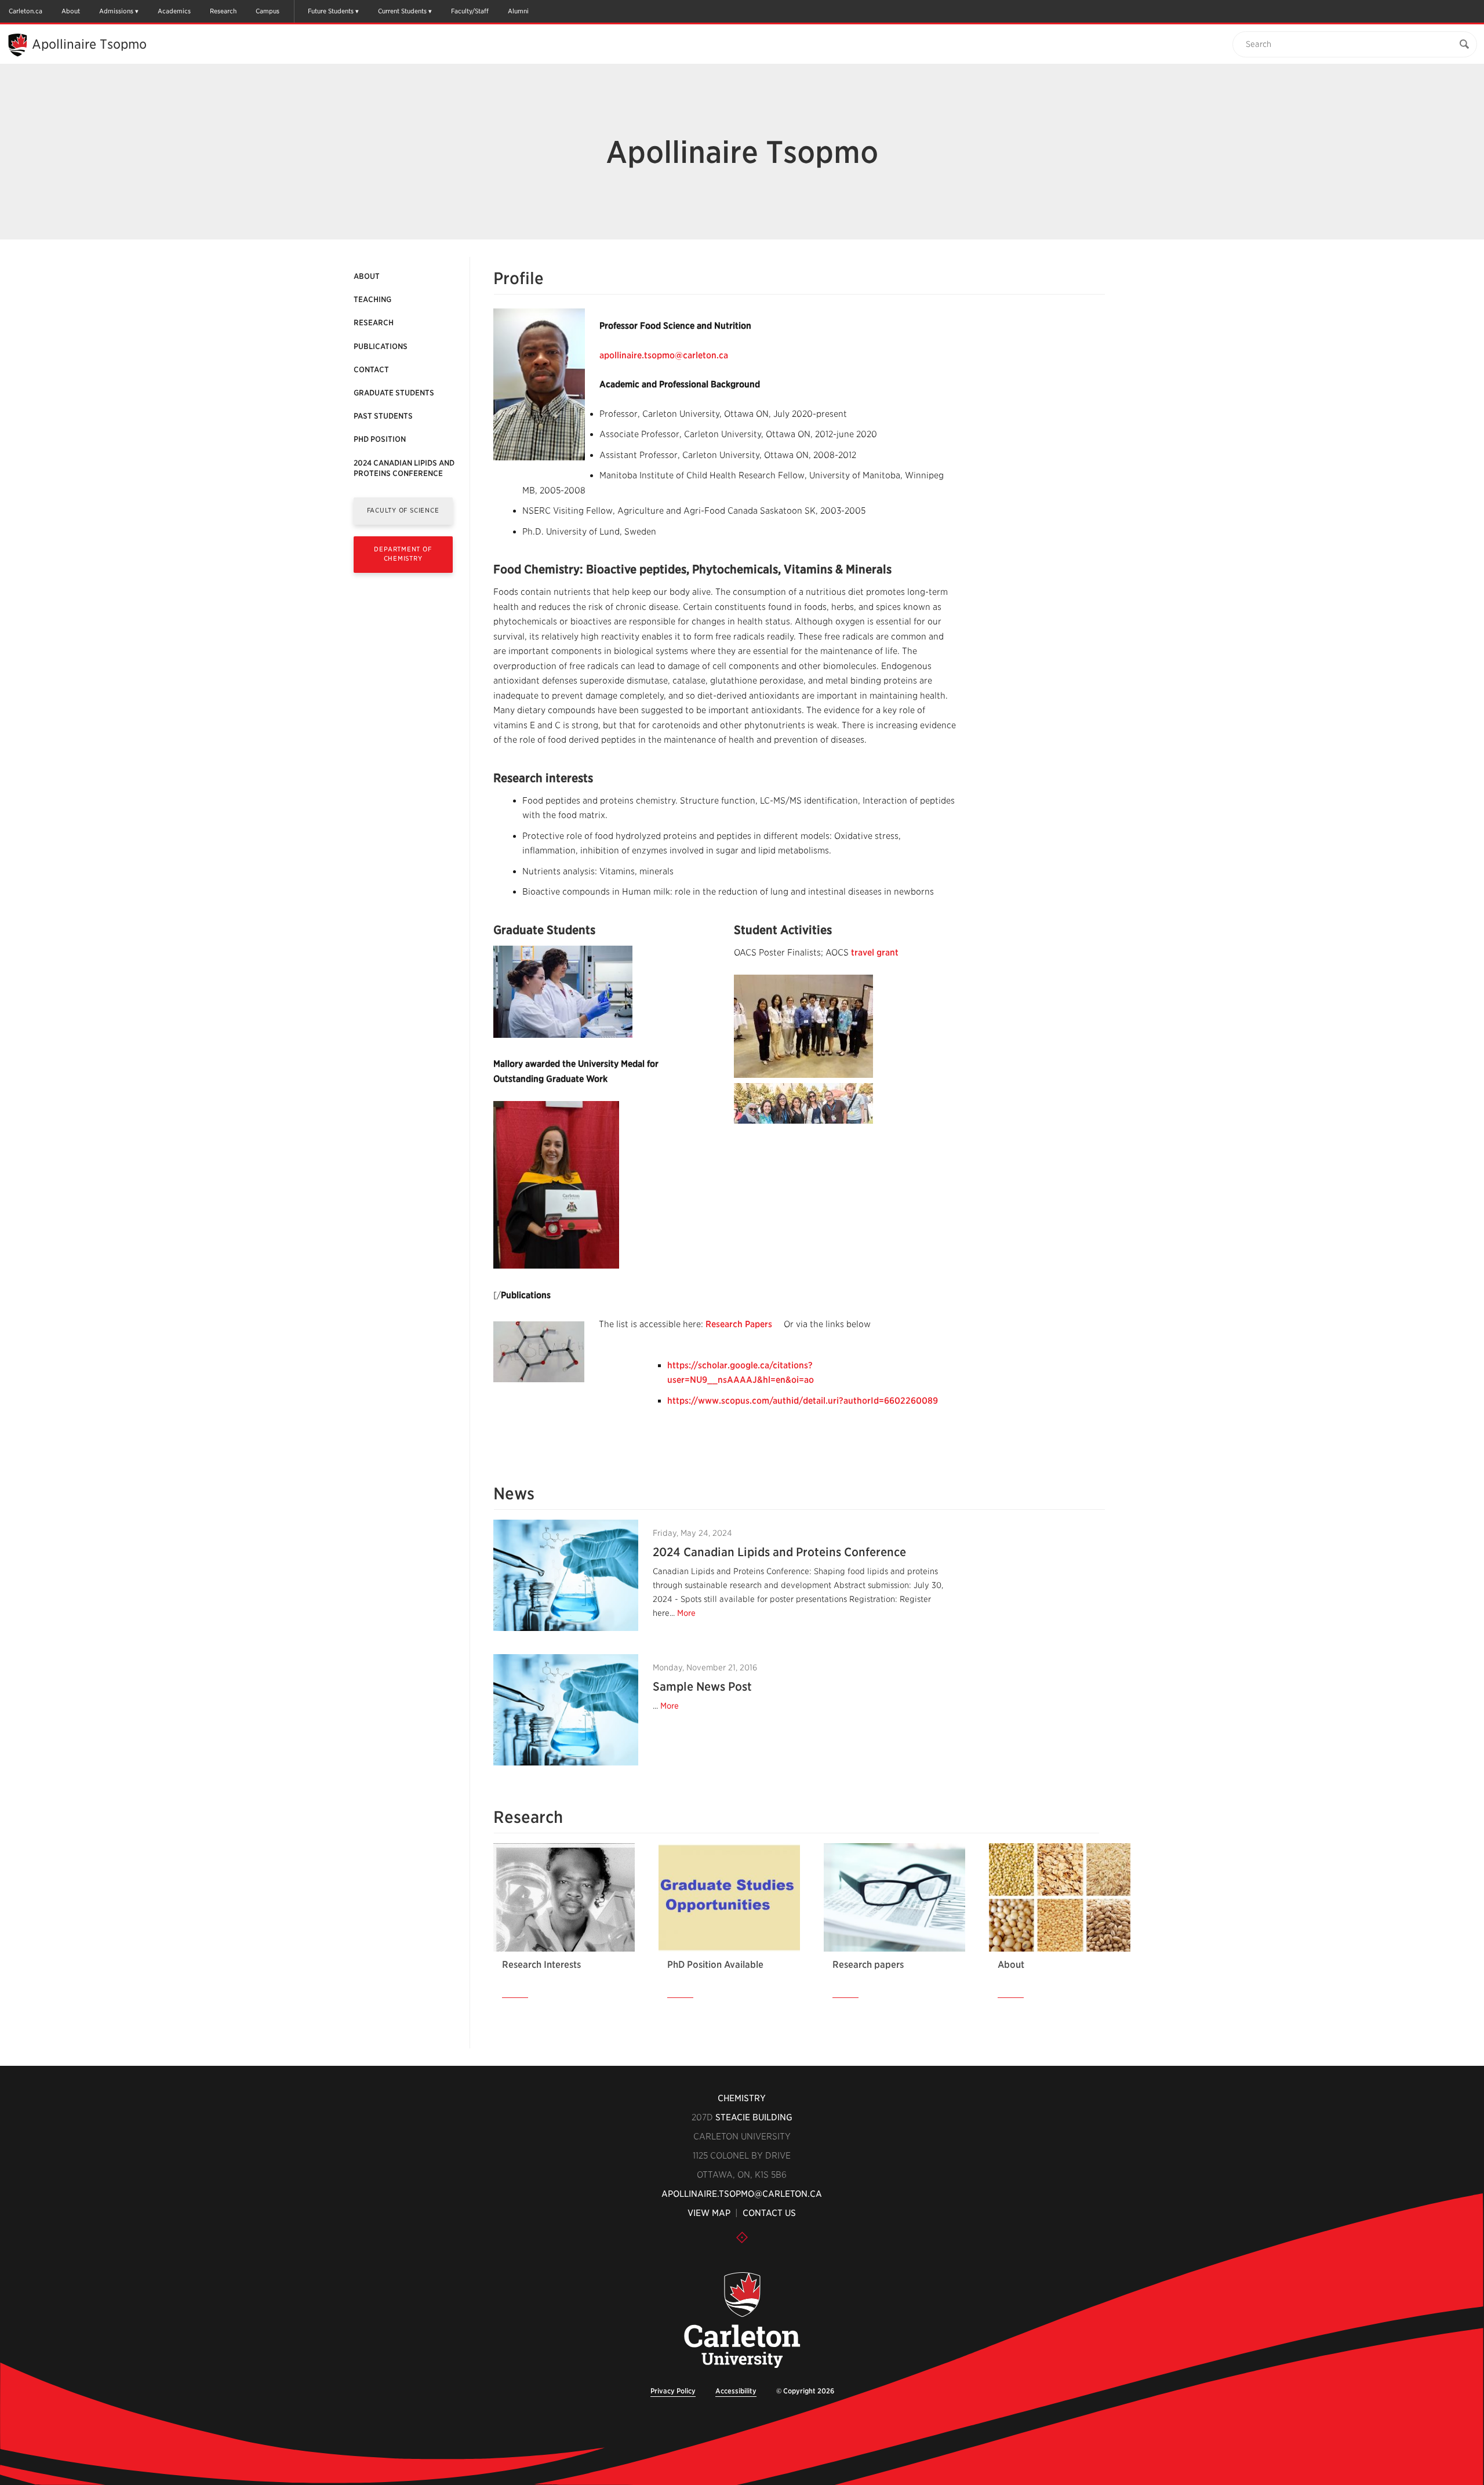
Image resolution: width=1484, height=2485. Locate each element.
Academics (174, 11)
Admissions (116, 11)
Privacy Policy (673, 2391)
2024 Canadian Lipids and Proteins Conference (404, 468)
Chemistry (742, 2098)
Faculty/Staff (470, 11)
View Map (709, 2213)
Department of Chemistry (403, 553)
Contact (371, 370)
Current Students (402, 11)
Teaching (372, 299)
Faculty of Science (403, 510)
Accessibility (736, 2391)
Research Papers (739, 1324)
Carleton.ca (26, 11)
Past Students (383, 416)
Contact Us (769, 2213)
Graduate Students (394, 393)
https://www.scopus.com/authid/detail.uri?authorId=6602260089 (803, 1401)
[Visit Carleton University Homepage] (742, 2321)
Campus (268, 11)
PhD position (380, 439)
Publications (381, 346)
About (71, 11)
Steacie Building (754, 2117)
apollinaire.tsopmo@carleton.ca (664, 355)
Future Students (331, 11)
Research (223, 11)
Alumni (518, 11)
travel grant (875, 953)
